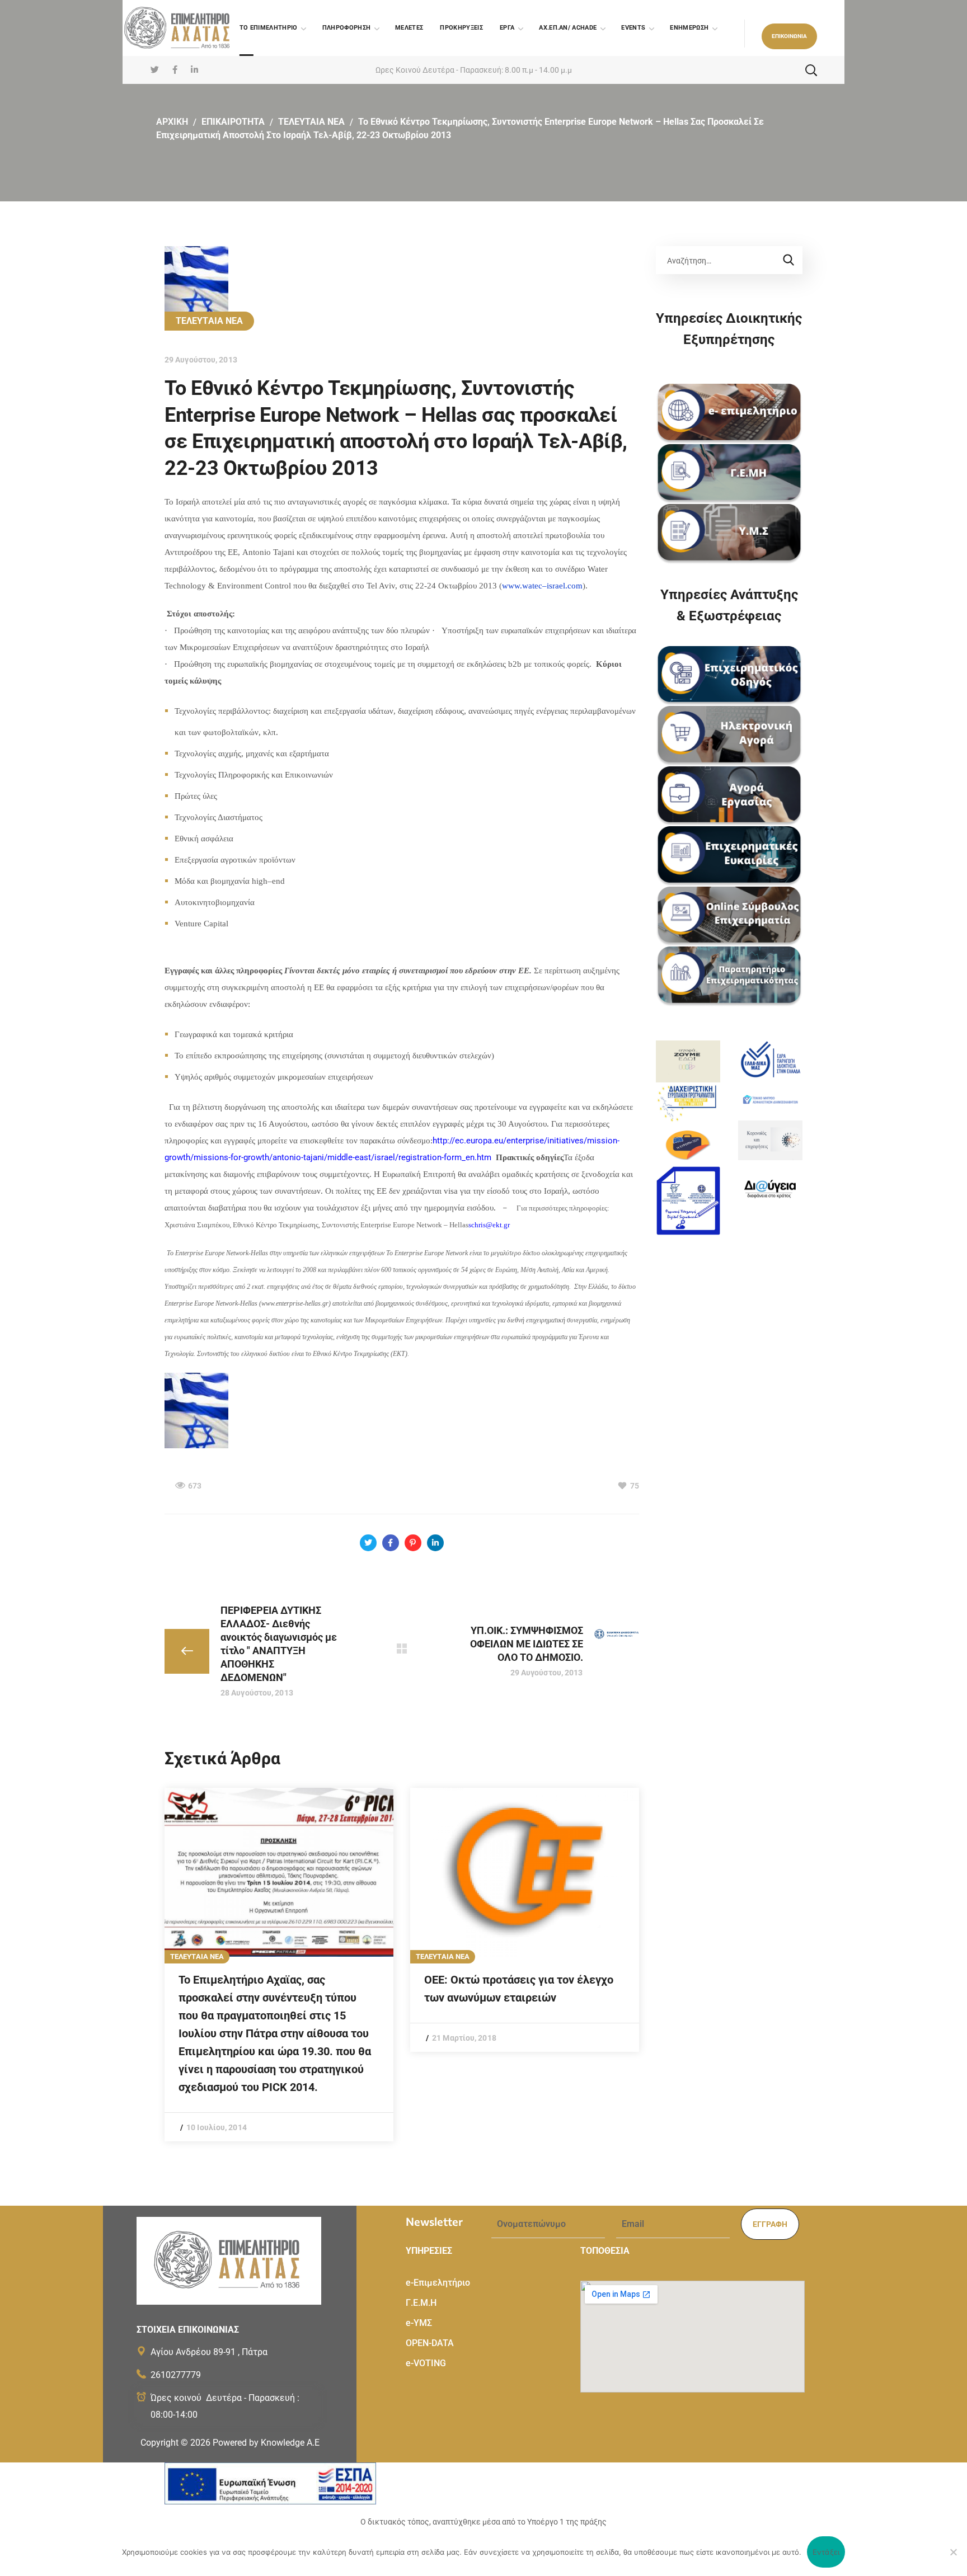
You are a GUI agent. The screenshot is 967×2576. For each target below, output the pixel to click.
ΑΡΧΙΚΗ (172, 122)
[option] (279, 1965)
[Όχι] (953, 2552)
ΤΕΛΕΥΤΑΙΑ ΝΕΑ (311, 122)
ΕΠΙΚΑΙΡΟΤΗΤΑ (233, 122)
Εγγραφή (770, 2224)
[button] (789, 36)
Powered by (266, 2443)
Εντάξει (826, 2552)
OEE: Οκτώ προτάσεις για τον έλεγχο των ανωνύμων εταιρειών (519, 1989)
